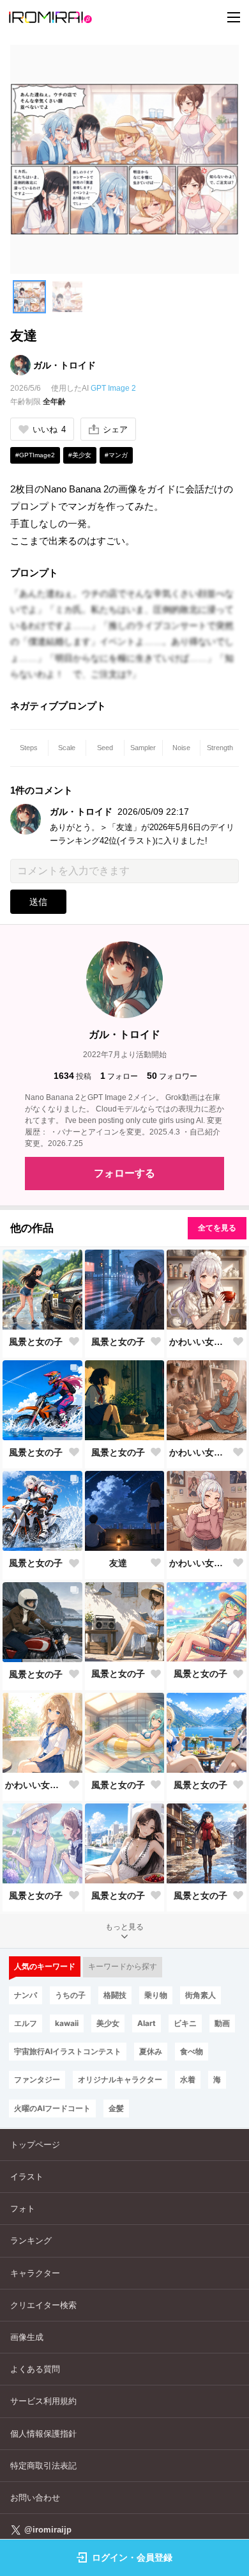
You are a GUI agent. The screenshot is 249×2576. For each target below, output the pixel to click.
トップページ (35, 2145)
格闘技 (115, 1995)
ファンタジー (37, 2079)
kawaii (67, 2023)
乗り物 (156, 1995)
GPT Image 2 (113, 388)
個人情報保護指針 (43, 2434)
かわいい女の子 (200, 1342)
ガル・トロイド (64, 365)
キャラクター (35, 2273)
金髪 (116, 2108)
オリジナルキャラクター (120, 2079)
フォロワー (172, 1076)
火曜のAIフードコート (52, 2108)
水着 (188, 2079)
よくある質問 (35, 2369)
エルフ (26, 2023)
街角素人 (200, 1995)
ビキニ (185, 2023)
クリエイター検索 (43, 2305)
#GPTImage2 (35, 455)
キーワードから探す (123, 1967)
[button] (29, 297)
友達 (118, 1563)
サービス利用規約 (43, 2401)
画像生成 (27, 2337)
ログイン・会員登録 (132, 2557)
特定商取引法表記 (43, 2466)
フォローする (124, 1173)
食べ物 (192, 2051)
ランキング (31, 2241)
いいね (49, 429)
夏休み (151, 2051)
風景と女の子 (36, 1342)
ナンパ (26, 1995)
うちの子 (70, 1995)
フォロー (119, 1076)
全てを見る (217, 1228)
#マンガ (116, 455)
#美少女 (80, 455)
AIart (147, 2023)
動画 (222, 2023)
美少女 (108, 2023)
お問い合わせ (35, 2498)
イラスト (27, 2177)
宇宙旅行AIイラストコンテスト (68, 2051)
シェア (115, 429)
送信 (38, 902)
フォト (23, 2209)
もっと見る (124, 1927)
